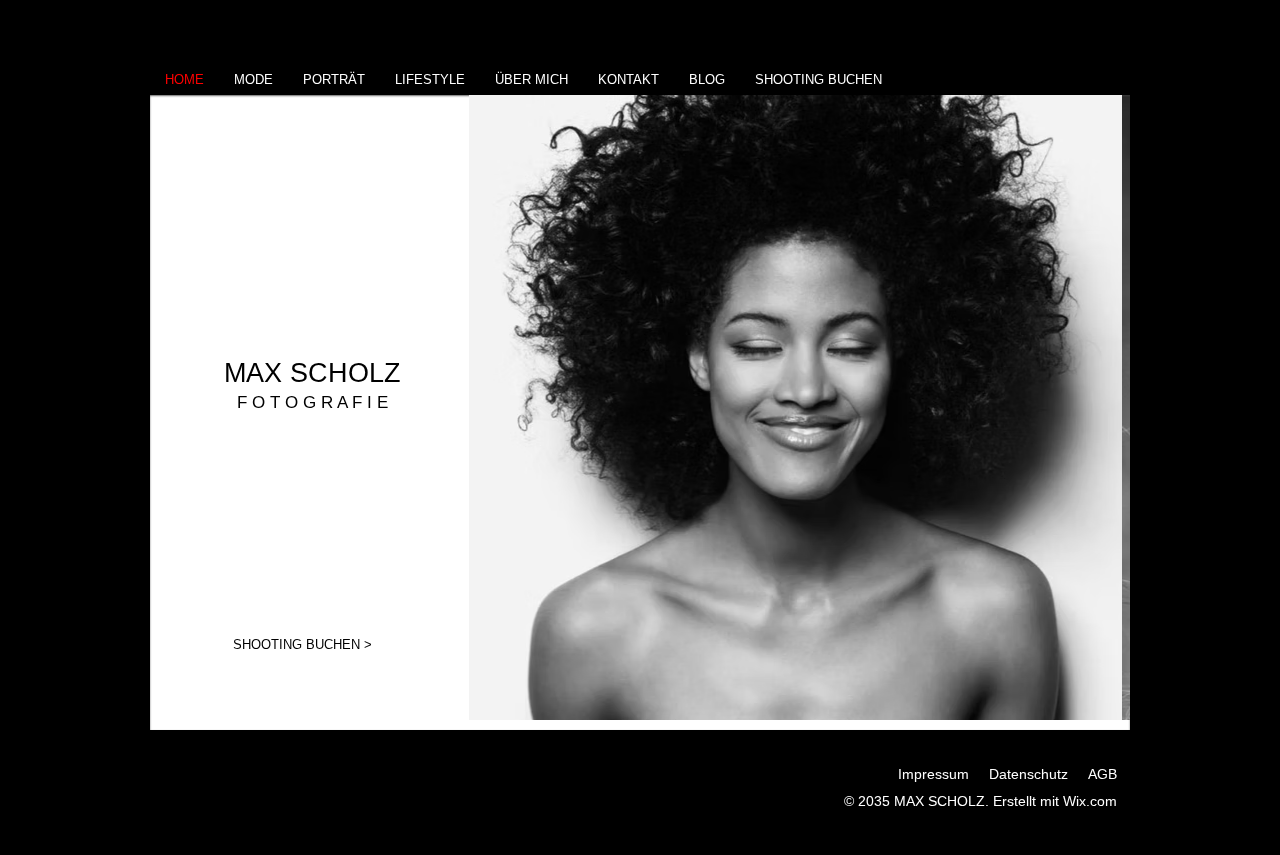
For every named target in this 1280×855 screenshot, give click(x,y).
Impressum (933, 774)
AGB (1102, 774)
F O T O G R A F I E (312, 402)
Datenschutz (1028, 774)
